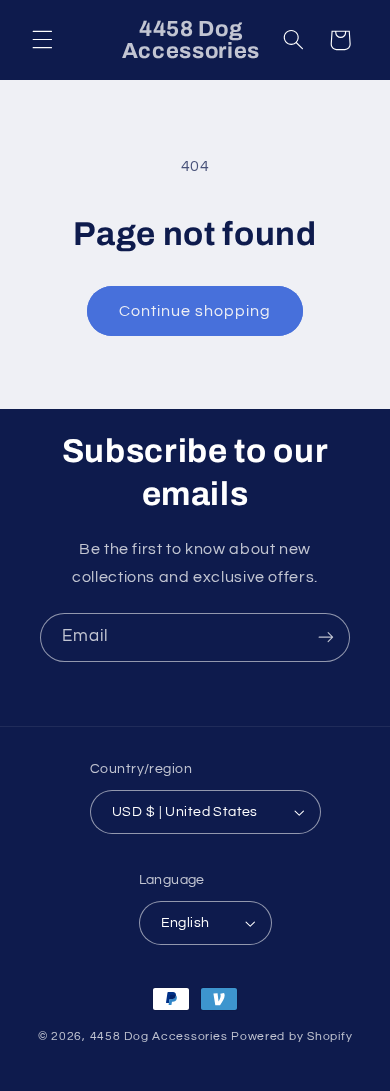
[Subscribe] (326, 637)
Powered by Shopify (291, 1036)
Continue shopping (195, 311)
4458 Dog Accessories (160, 1036)
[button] (42, 40)
